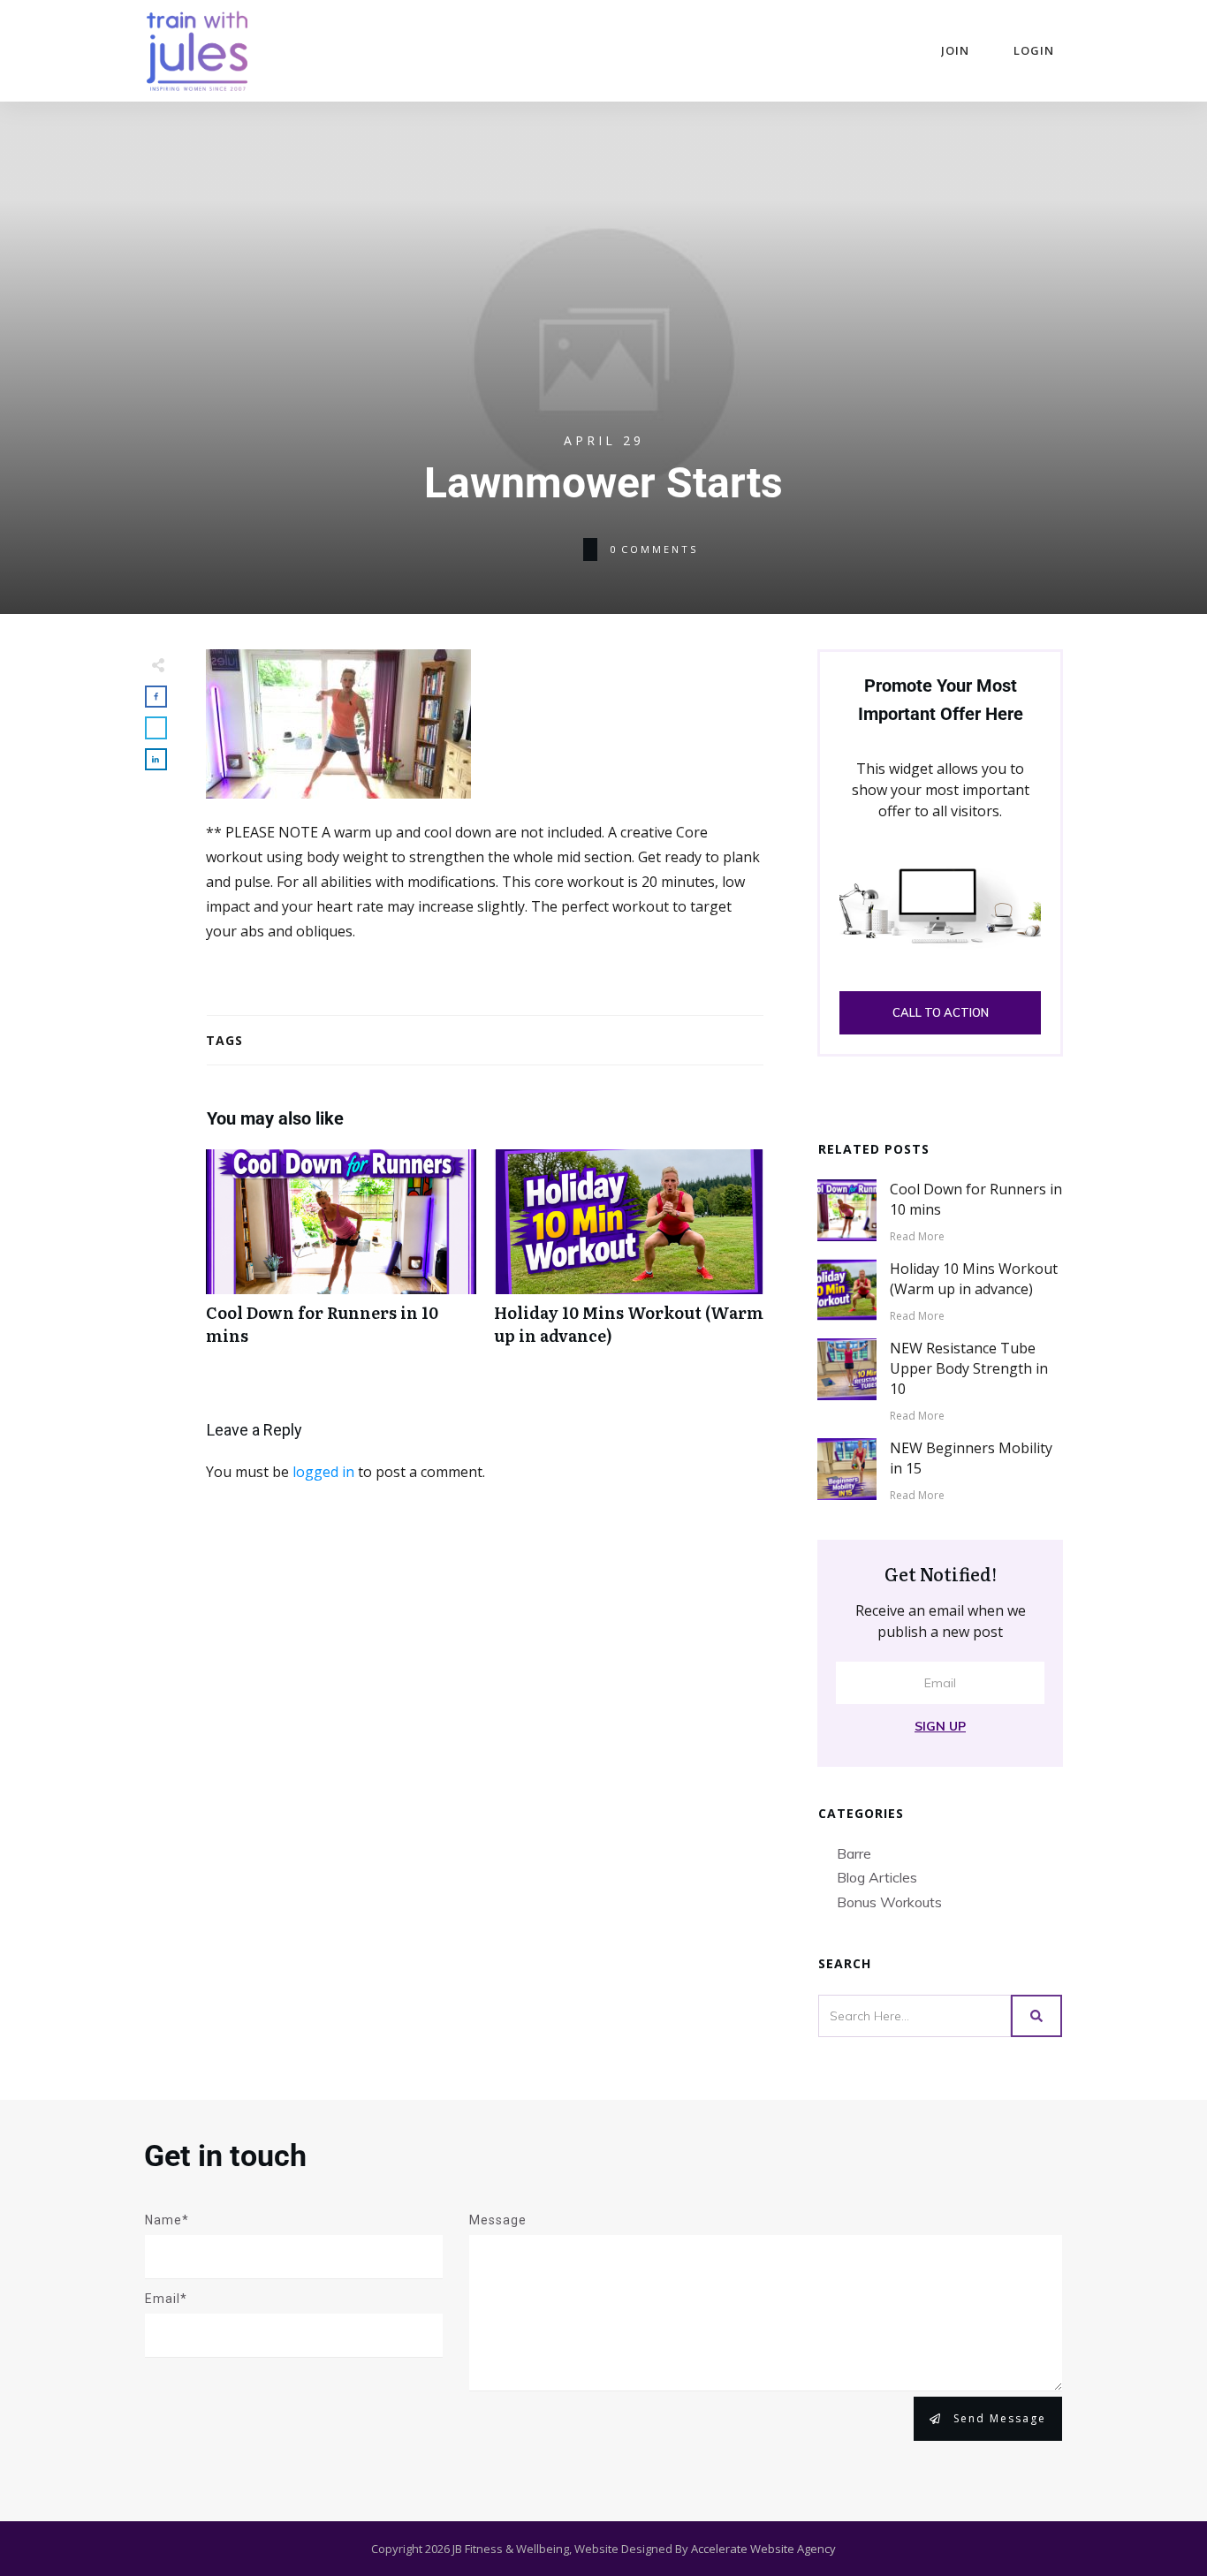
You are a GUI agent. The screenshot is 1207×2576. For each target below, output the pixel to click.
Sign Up (940, 1726)
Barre (854, 1853)
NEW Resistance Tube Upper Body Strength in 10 (969, 1369)
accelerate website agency (763, 2549)
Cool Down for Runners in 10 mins (341, 1256)
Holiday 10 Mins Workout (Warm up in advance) (629, 1256)
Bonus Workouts (889, 1902)
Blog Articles (877, 1877)
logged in (323, 1472)
